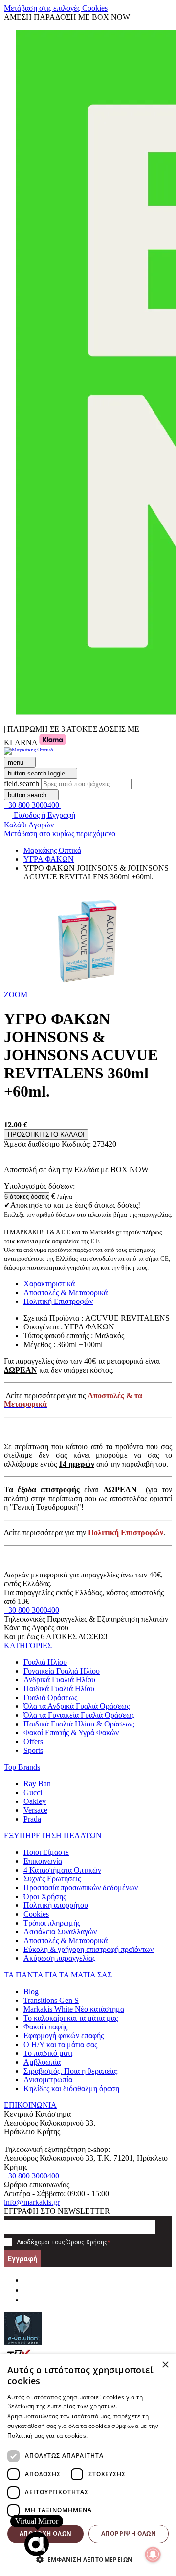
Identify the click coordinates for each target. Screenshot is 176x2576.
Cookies (36, 1914)
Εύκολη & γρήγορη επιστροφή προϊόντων (88, 1949)
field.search (22, 784)
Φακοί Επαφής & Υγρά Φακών (71, 1733)
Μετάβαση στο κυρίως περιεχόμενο (60, 834)
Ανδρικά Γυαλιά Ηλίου (59, 1680)
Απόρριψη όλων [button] (129, 2534)
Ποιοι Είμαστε (46, 1852)
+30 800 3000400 (32, 1610)
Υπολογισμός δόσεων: (39, 1186)
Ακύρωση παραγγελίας (59, 1958)
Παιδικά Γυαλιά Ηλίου (59, 1688)
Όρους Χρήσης (87, 2242)
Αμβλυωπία (42, 2062)
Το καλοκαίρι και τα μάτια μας (71, 2018)
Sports (33, 1750)
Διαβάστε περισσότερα (122, 2436)
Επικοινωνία (43, 1861)
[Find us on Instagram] (27, 2290)
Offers (33, 1741)
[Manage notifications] (153, 2554)
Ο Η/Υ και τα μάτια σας (60, 2044)
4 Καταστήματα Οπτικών (62, 1870)
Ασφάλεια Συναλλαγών (60, 1932)
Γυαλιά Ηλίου (45, 1662)
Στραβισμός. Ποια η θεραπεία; (71, 2071)
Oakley (35, 1801)
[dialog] (88, 2465)
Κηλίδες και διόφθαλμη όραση (71, 2088)
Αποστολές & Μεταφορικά (66, 1940)
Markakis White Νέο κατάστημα (74, 2009)
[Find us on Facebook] (27, 2280)
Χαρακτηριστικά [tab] (49, 1284)
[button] (16, 994)
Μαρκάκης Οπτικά (52, 850)
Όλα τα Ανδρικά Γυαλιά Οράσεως (77, 1706)
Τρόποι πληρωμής (52, 1923)
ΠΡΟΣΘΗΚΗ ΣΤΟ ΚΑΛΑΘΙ (46, 1135)
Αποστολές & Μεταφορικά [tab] (66, 1292)
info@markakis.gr (32, 2202)
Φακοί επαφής (45, 2027)
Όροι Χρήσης (45, 1896)
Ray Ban (37, 1784)
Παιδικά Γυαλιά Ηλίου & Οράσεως (79, 1724)
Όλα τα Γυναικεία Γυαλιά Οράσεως (79, 1715)
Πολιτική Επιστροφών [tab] (58, 1301)
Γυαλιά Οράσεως (50, 1697)
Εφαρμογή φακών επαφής (64, 2036)
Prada (32, 1819)
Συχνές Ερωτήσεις (52, 1879)
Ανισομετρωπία (48, 2080)
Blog (31, 1991)
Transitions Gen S (51, 2000)
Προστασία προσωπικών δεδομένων (81, 1888)
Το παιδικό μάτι (48, 2053)
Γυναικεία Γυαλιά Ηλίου (62, 1671)
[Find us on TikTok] (27, 2300)
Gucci (33, 1792)
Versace (35, 1810)
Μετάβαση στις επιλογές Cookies (56, 8)
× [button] (165, 2365)
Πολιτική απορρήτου (56, 1905)
